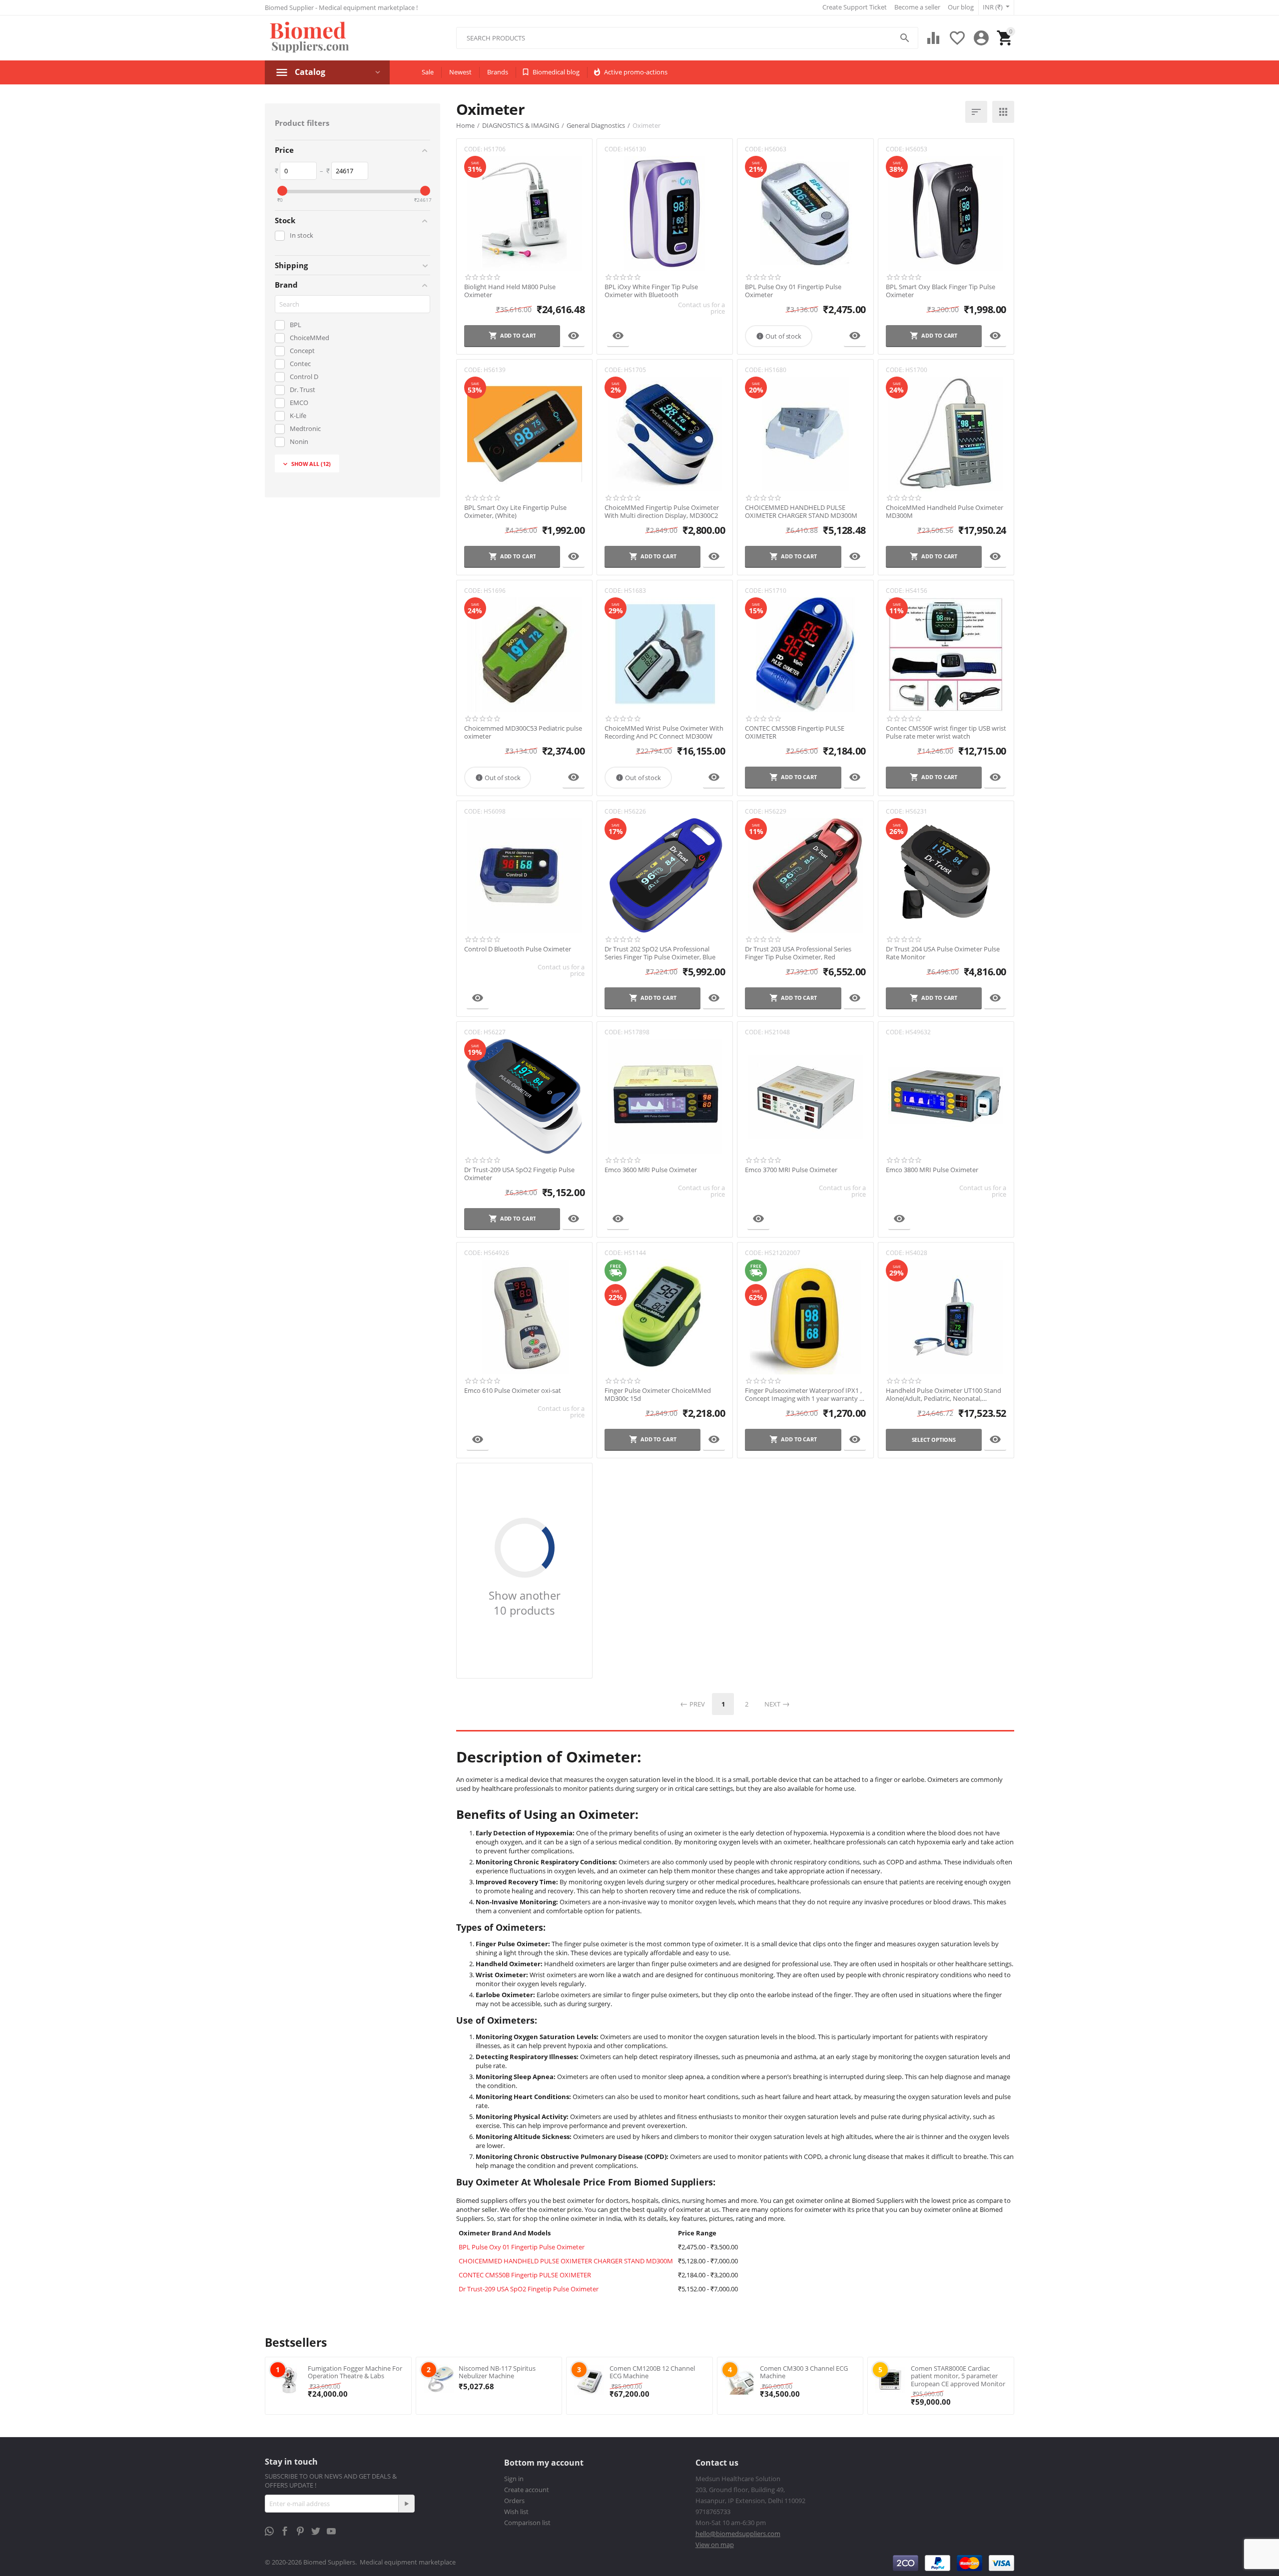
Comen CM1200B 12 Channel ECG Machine (652, 2372)
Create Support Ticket (855, 7)
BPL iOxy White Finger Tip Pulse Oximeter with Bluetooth (651, 291)
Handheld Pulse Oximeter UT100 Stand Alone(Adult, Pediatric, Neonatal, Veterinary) (944, 1395)
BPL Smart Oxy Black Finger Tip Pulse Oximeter (941, 291)
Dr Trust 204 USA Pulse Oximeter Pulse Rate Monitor (943, 953)
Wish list (516, 2512)
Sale (428, 72)
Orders (514, 2501)
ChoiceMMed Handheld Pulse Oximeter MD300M (945, 512)
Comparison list (527, 2523)
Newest (460, 72)
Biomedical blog (556, 72)
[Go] (406, 2504)
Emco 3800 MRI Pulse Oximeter (932, 1170)
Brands (498, 72)
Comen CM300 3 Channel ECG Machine (804, 2372)
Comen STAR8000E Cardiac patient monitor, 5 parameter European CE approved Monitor (958, 2376)
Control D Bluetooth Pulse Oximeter (518, 949)
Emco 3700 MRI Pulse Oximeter (791, 1170)
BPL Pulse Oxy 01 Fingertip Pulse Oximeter (793, 291)
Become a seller (917, 7)
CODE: (473, 149)
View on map (715, 2545)
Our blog (961, 7)
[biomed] (309, 38)
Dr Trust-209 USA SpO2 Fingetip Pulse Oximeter (519, 1174)
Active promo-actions (636, 72)
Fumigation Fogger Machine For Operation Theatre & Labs (355, 2372)
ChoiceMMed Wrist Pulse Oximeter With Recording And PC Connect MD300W (664, 732)
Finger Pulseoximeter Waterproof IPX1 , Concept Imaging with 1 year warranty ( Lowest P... (803, 1395)
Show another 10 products (525, 1603)
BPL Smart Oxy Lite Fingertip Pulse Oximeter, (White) (515, 512)
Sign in (514, 2479)
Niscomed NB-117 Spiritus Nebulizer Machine (497, 2372)
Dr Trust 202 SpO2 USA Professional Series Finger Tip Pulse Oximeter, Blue (660, 953)
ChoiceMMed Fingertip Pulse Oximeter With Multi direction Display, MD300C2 (662, 512)
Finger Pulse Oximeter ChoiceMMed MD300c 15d (658, 1395)
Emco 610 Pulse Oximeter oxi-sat (513, 1391)
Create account (527, 2490)
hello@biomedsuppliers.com (738, 2534)
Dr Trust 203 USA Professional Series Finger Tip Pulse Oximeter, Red (798, 953)
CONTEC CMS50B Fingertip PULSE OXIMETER (795, 732)
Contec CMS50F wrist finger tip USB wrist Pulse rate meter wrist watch (946, 732)
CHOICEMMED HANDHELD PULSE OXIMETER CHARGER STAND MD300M (801, 512)
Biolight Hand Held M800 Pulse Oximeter (510, 291)
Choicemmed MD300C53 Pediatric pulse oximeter (523, 732)
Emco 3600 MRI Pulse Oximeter (651, 1170)
